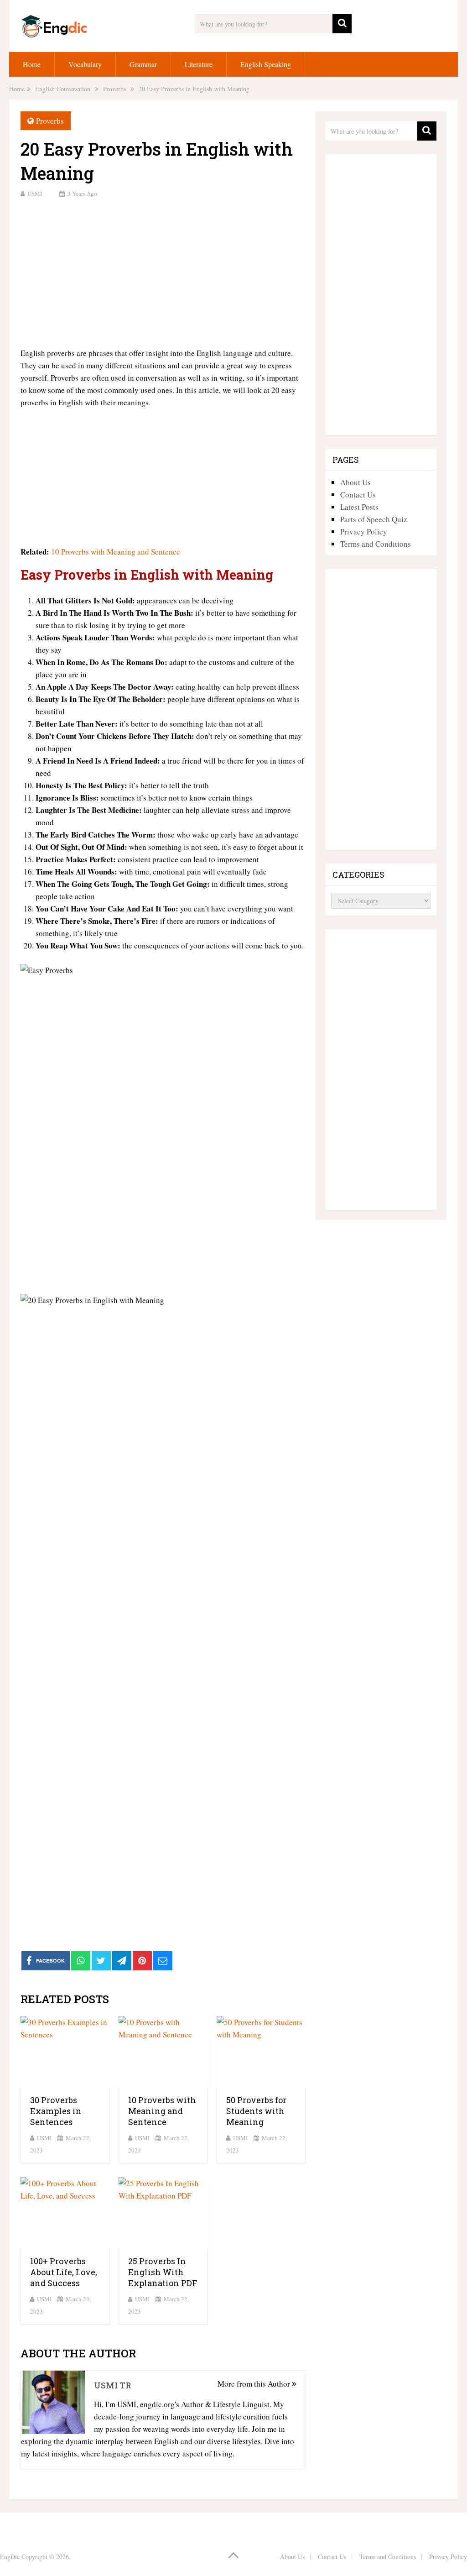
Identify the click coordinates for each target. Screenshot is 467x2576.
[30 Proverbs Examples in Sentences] (65, 2052)
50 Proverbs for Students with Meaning (256, 2111)
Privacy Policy (364, 531)
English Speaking (266, 64)
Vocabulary (85, 64)
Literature (199, 64)
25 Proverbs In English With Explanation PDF (163, 2272)
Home (32, 64)
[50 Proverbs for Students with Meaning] (261, 2052)
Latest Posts (359, 507)
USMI (35, 194)
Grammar (143, 64)
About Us (355, 482)
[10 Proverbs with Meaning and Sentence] (163, 2052)
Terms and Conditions (376, 544)
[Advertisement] (163, 272)
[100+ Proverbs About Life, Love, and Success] (65, 2213)
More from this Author (255, 2384)
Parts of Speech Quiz (374, 519)
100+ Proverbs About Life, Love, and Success (64, 2272)
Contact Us (358, 495)
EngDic (10, 2557)
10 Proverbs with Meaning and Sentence (116, 552)
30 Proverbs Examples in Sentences (56, 2111)
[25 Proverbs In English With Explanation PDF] (163, 2213)
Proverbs (50, 121)
